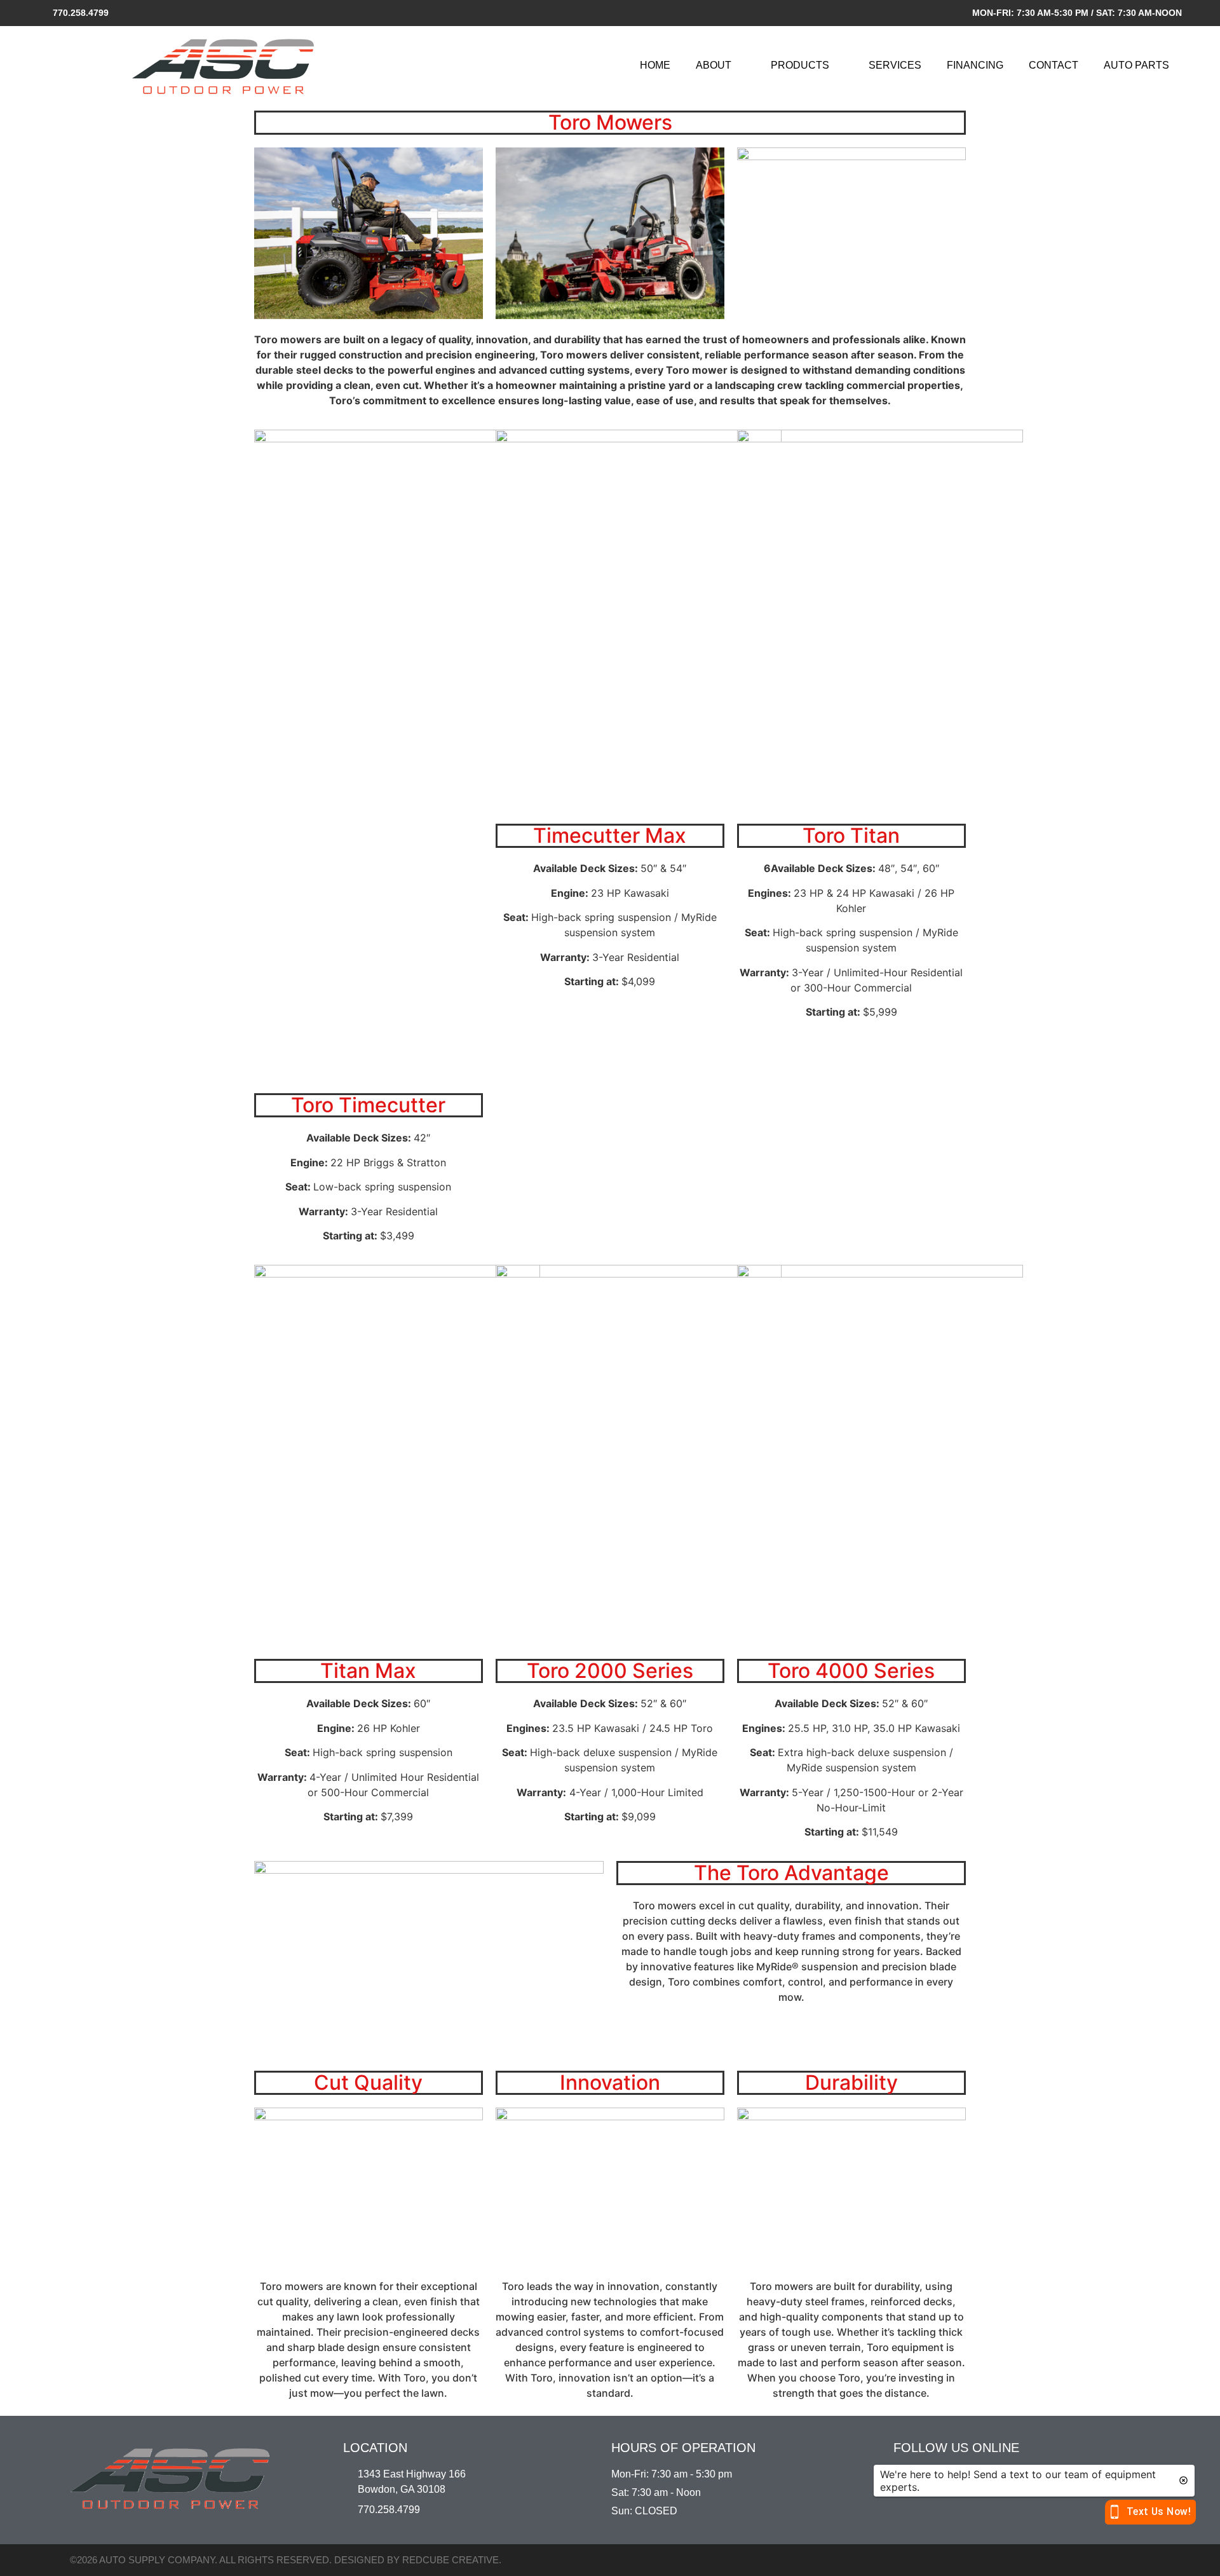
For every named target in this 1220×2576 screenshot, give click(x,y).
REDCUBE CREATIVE (451, 2560)
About (714, 65)
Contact (1054, 65)
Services (895, 65)
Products (800, 65)
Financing (975, 65)
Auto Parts (1136, 65)
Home (655, 65)
